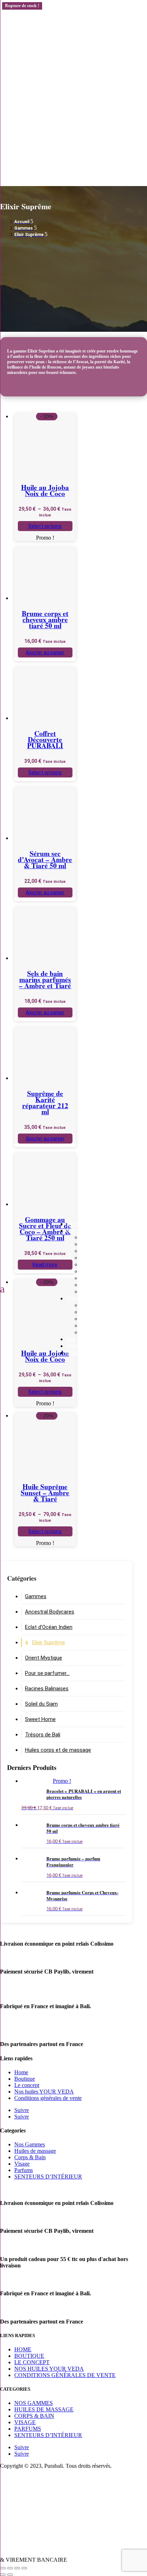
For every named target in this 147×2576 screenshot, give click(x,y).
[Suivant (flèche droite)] (10, 2575)
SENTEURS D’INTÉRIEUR (48, 2177)
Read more (45, 1265)
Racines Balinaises (103, 1237)
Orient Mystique (101, 1264)
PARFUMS (28, 2429)
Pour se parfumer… (104, 1285)
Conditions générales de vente (48, 2098)
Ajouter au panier (45, 652)
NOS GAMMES (34, 2403)
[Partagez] (17, 2568)
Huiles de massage (35, 2151)
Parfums (24, 2170)
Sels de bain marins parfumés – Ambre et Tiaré (45, 979)
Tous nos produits (89, 1298)
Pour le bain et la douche (112, 1325)
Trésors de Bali (99, 1244)
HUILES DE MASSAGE (44, 2409)
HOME (23, 2349)
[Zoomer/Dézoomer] (3, 2568)
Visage (22, 2164)
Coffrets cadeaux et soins (114, 1305)
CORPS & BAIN (34, 2416)
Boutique (25, 2079)
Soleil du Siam (98, 1258)
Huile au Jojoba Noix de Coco (45, 490)
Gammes (36, 1596)
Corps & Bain (30, 2157)
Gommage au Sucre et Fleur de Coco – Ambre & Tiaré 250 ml (45, 1229)
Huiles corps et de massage (58, 1750)
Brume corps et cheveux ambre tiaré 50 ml (45, 619)
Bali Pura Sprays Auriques (98, 1339)
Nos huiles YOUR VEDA (44, 2092)
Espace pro (80, 1353)
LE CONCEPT (32, 2362)
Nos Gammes (83, 1231)
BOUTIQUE (29, 2356)
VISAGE (25, 2422)
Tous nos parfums (103, 1332)
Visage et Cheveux (104, 1312)
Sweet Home (97, 1292)
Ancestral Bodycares (107, 1278)
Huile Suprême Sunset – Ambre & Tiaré (45, 1493)
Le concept (81, 1224)
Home (21, 2072)
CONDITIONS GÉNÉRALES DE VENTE (65, 2375)
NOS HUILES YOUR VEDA (49, 2369)
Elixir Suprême (98, 1251)
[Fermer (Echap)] (24, 2568)
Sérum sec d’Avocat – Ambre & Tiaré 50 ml (45, 859)
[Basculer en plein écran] (10, 2568)
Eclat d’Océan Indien (106, 1271)
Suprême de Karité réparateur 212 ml (45, 1102)
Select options (45, 526)
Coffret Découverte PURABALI (45, 739)
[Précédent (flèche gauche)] (3, 2575)
